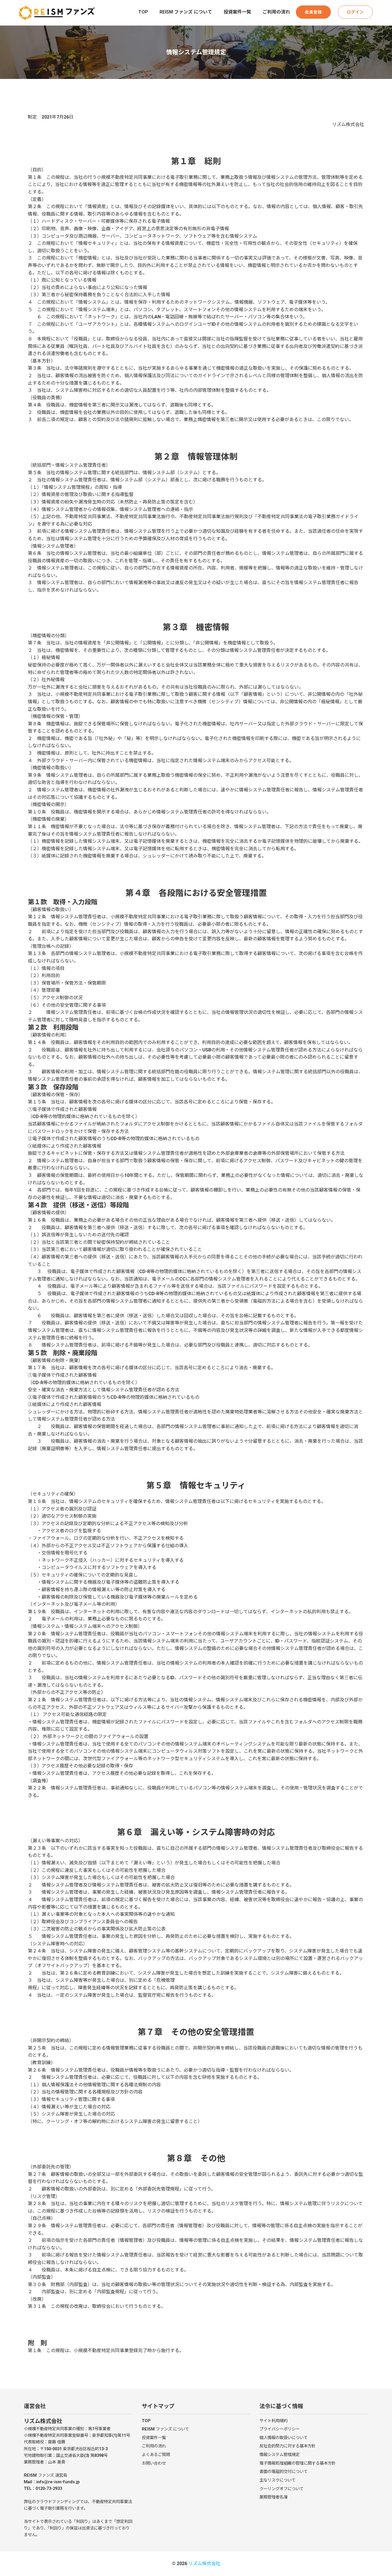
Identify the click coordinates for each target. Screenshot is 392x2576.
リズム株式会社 (204, 2564)
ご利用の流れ (276, 12)
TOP (143, 12)
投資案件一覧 (237, 12)
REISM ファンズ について (186, 12)
